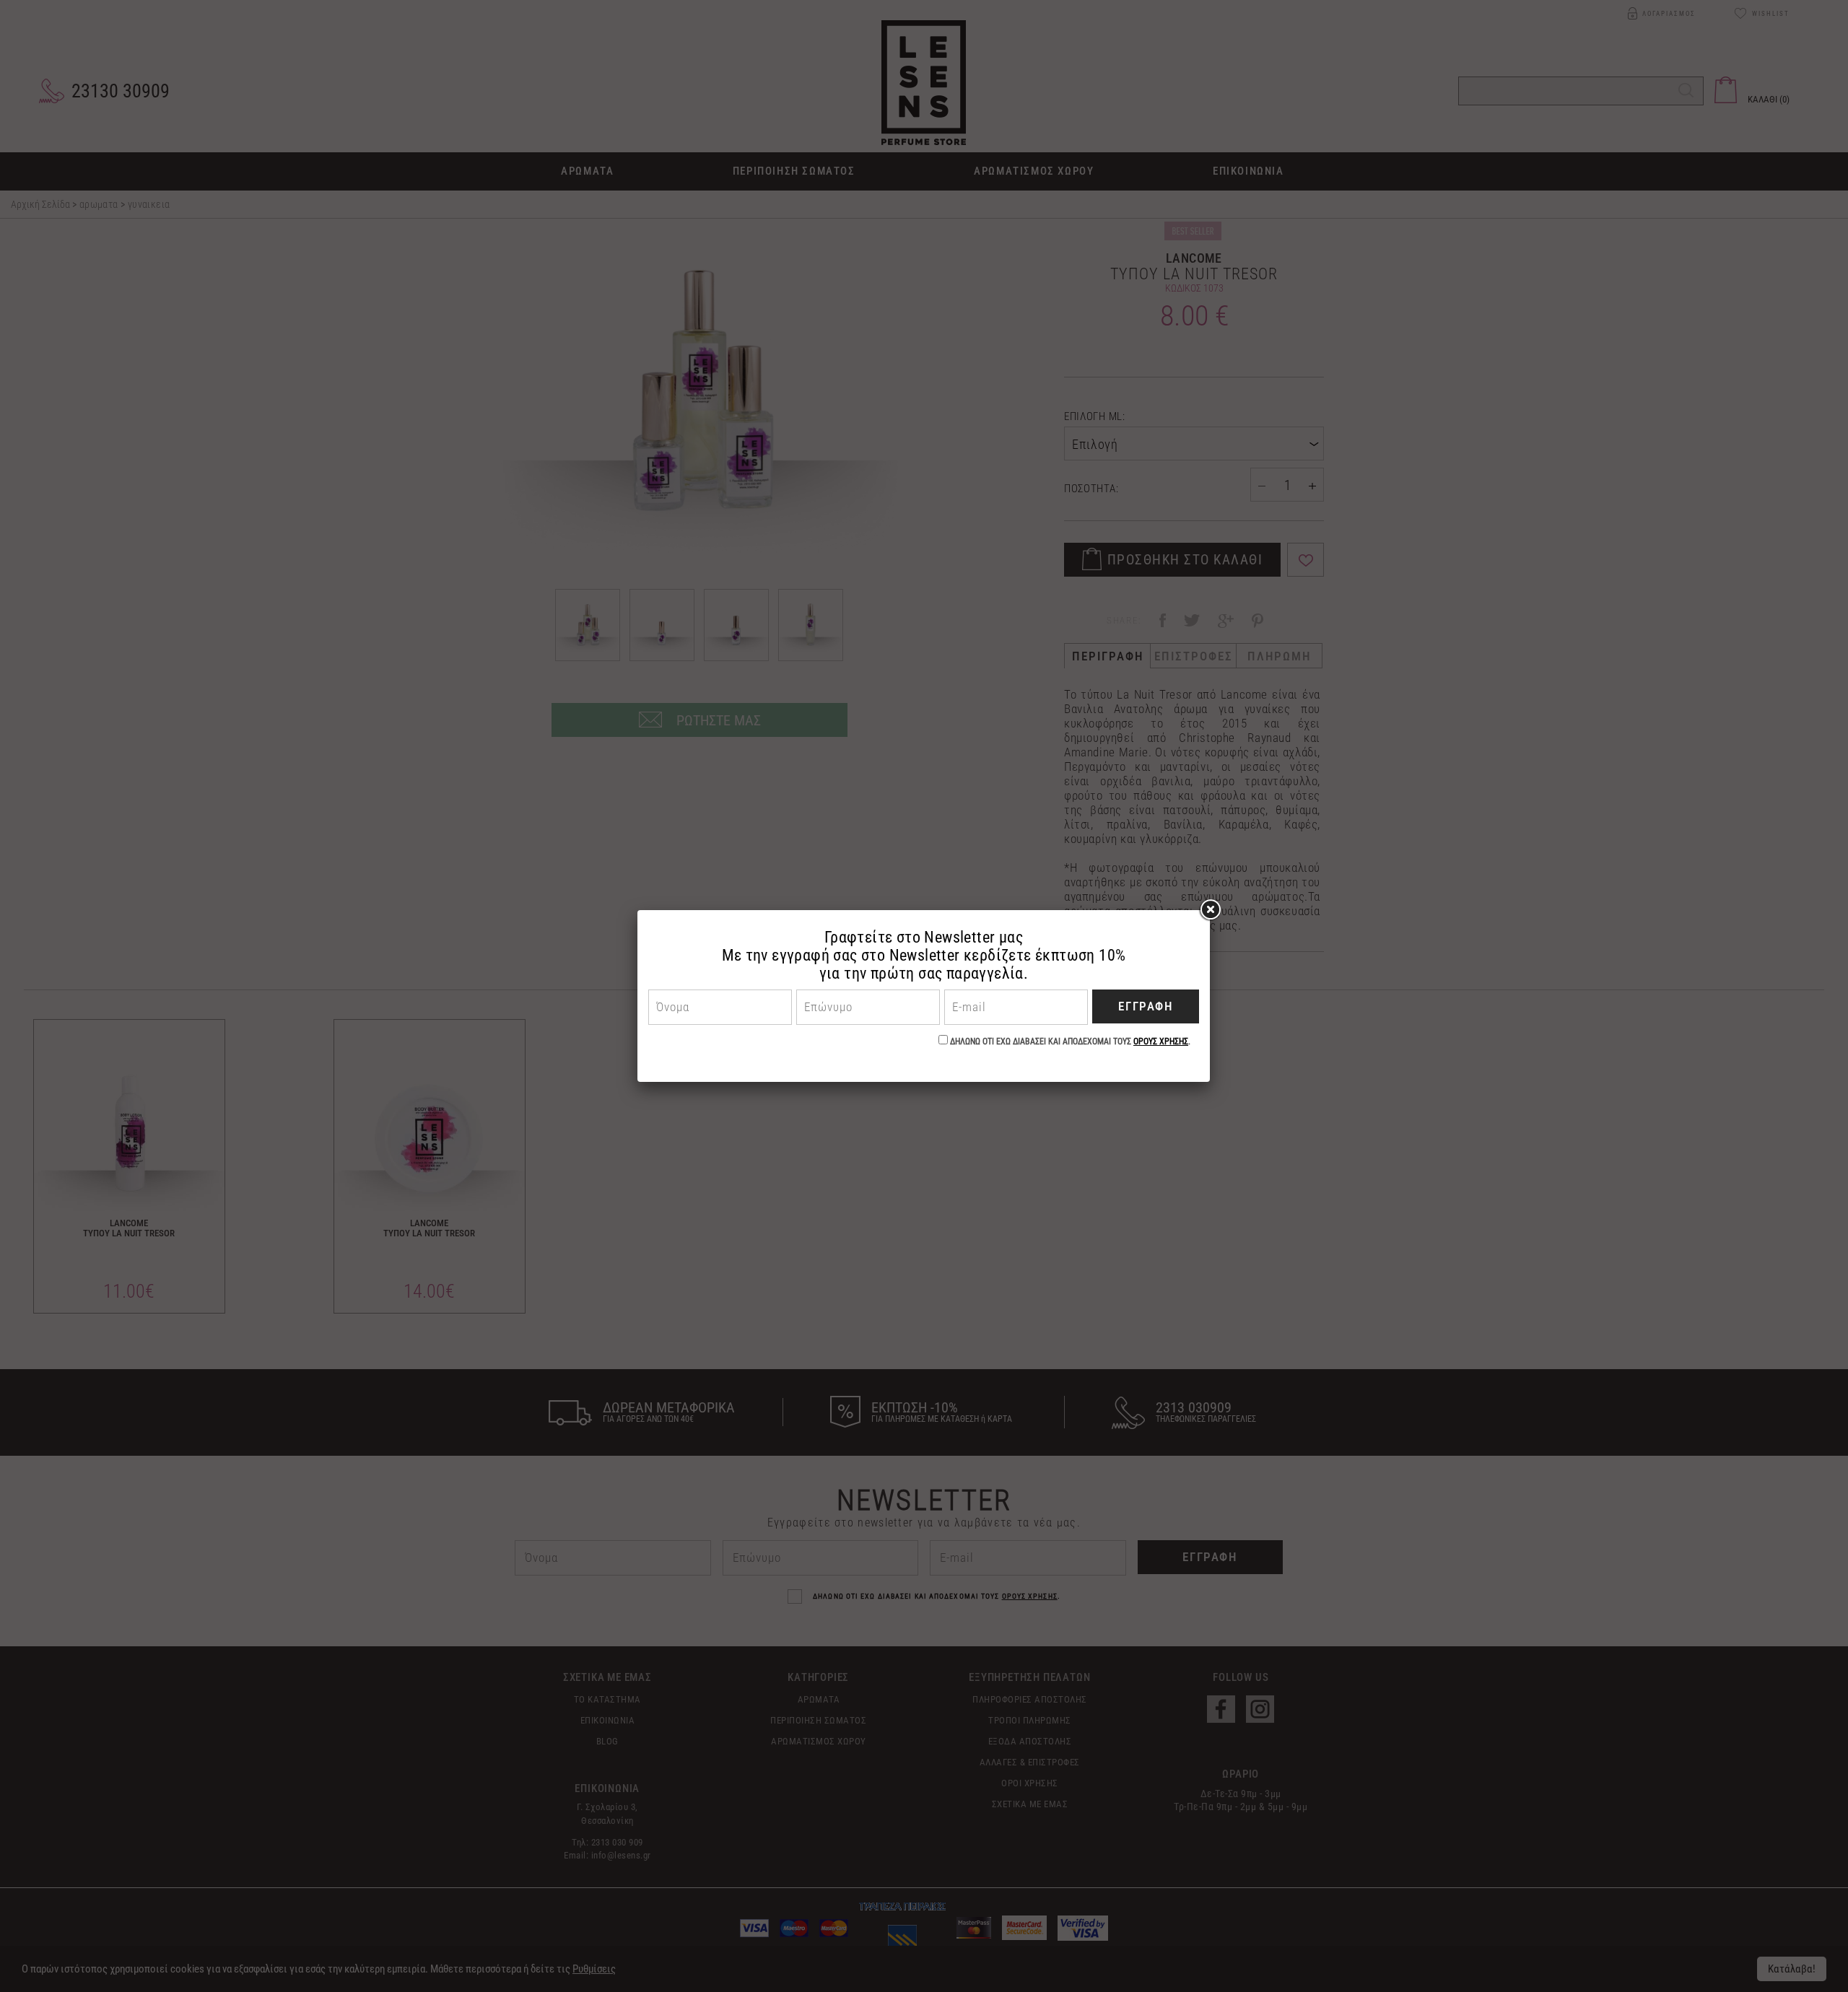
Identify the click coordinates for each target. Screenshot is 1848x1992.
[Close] (1210, 910)
